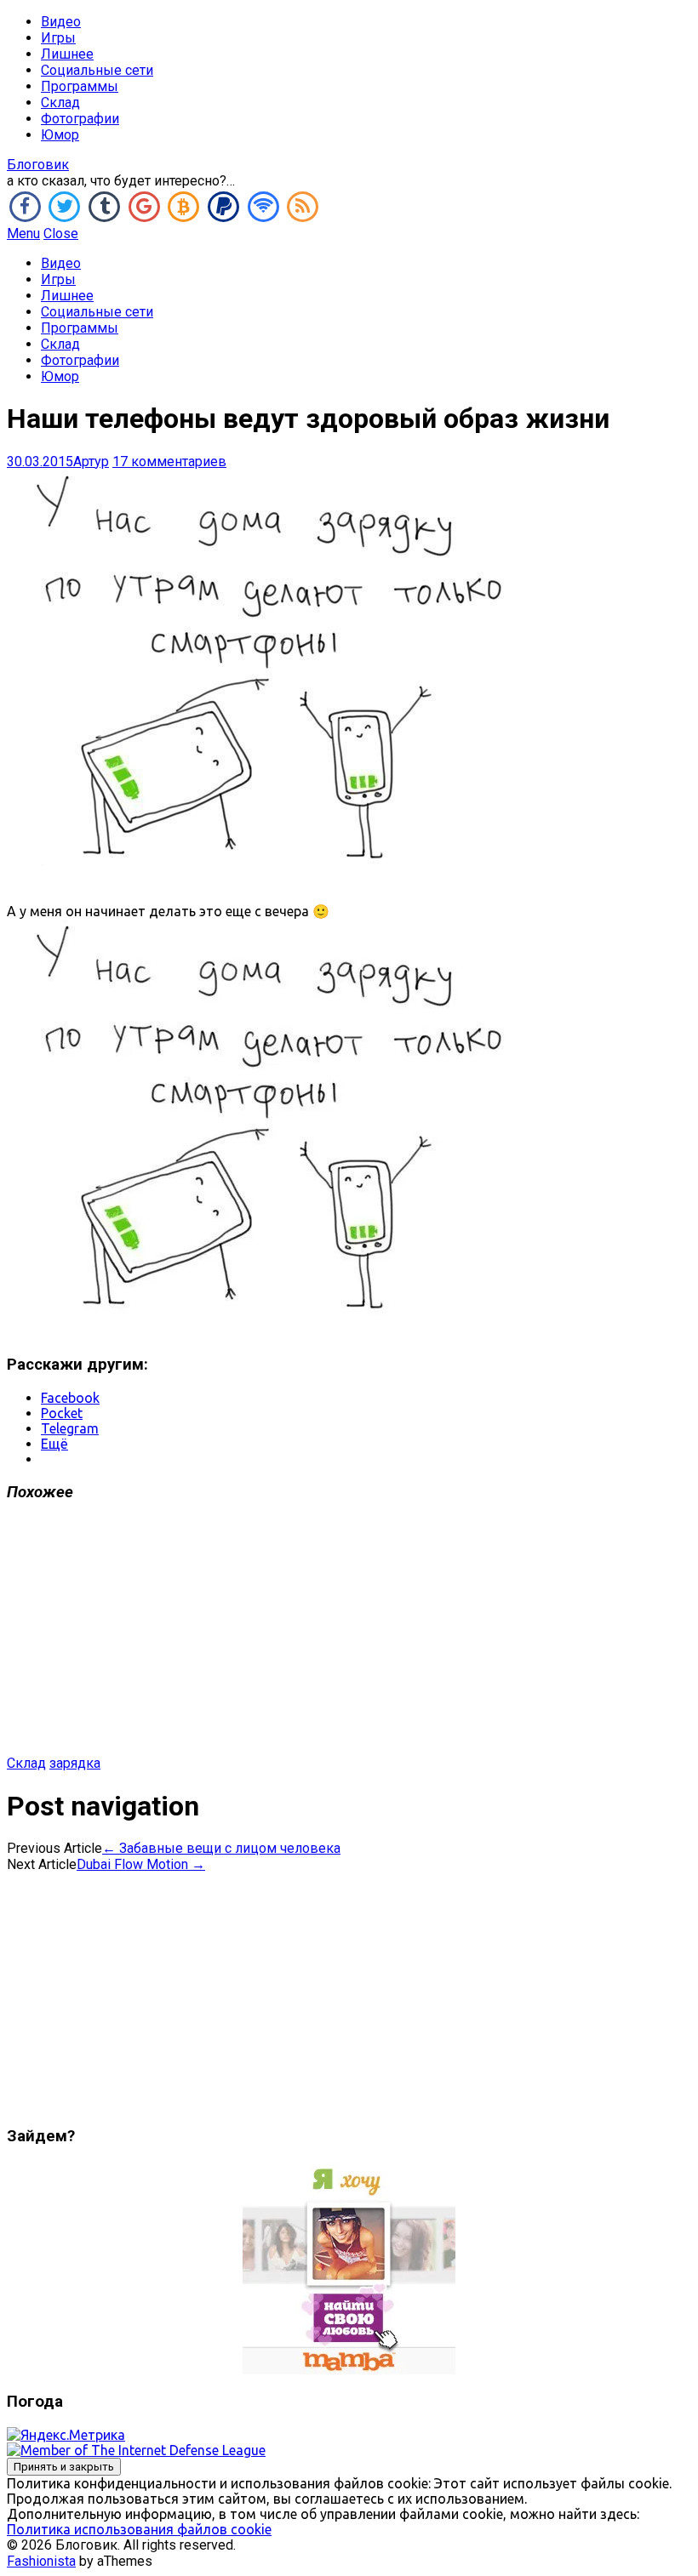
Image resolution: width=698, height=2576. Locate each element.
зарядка (75, 1763)
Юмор (60, 135)
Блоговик (38, 165)
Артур (91, 462)
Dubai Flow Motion (141, 1864)
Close (61, 234)
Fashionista (41, 2561)
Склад (60, 103)
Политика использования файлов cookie (139, 2529)
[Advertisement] (349, 1636)
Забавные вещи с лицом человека (221, 1848)
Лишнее (67, 54)
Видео (61, 22)
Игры (58, 38)
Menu (23, 234)
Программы (80, 86)
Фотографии (80, 119)
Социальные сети (97, 70)
